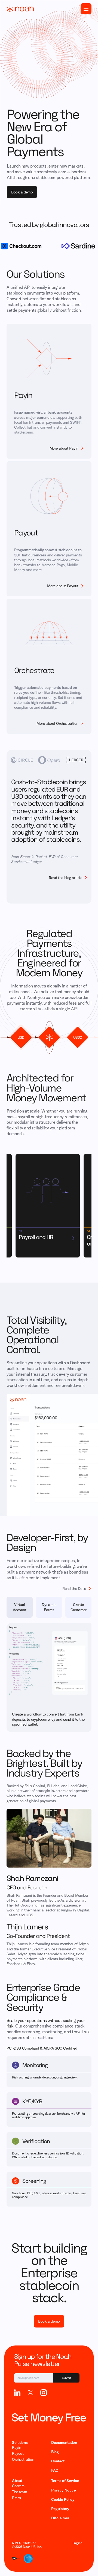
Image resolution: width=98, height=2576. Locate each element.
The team (20, 2492)
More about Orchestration (57, 723)
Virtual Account (19, 1607)
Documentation (64, 2442)
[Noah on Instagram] (44, 2393)
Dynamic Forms (49, 1607)
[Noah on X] (30, 2393)
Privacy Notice (63, 2490)
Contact (58, 2461)
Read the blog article (65, 878)
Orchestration (23, 2459)
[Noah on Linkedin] (17, 2393)
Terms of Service (65, 2481)
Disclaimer (60, 2518)
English (77, 2543)
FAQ (55, 2470)
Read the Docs (74, 1589)
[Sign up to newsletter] (47, 2378)
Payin (17, 2447)
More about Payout (63, 586)
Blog (55, 2452)
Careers (18, 2486)
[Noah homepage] (20, 9)
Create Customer (79, 1607)
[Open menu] (86, 9)
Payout (18, 2453)
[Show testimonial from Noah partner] (22, 760)
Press (16, 2498)
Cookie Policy (63, 2499)
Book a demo (22, 192)
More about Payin (64, 448)
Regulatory (60, 2509)
